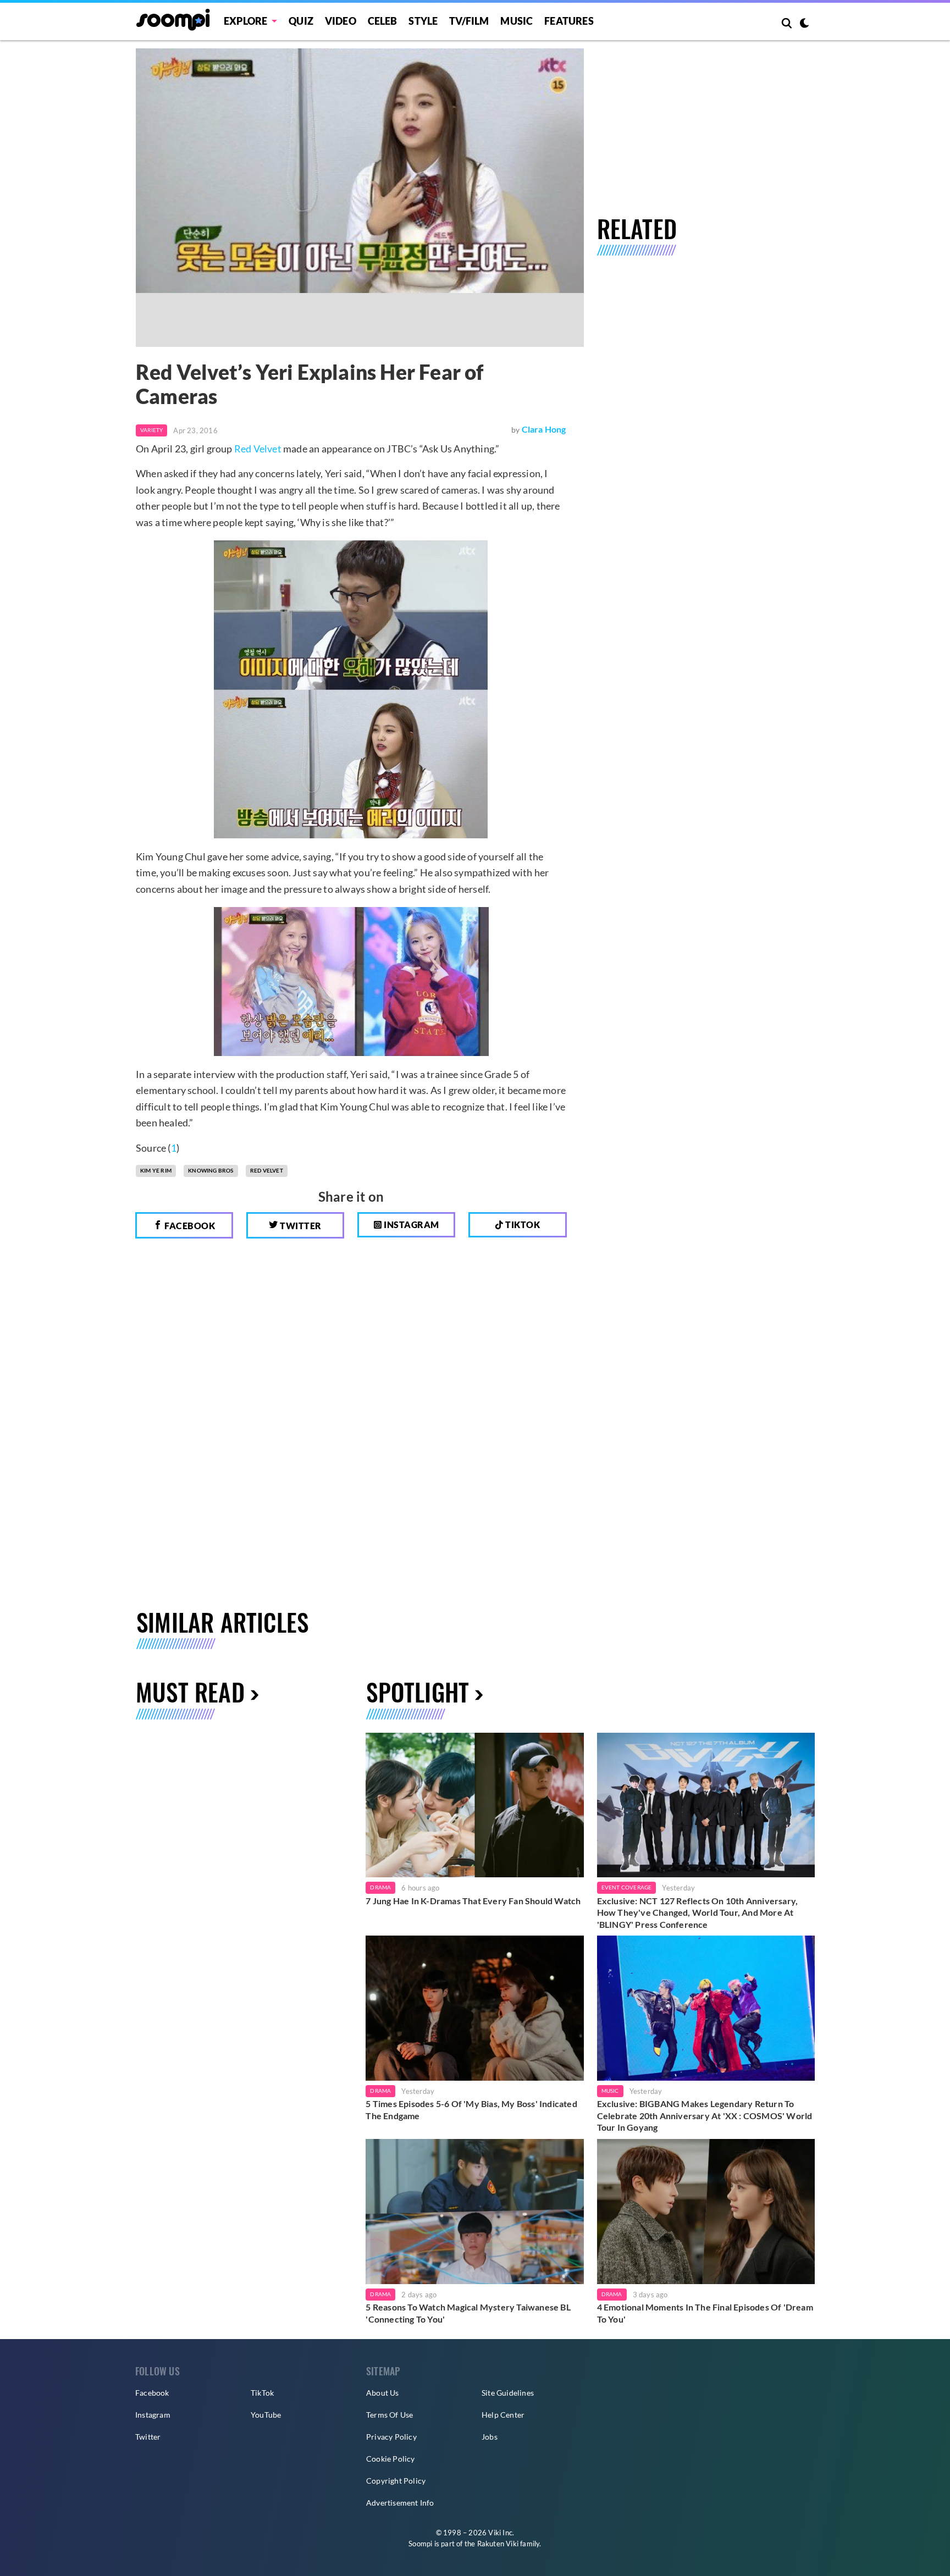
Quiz (301, 21)
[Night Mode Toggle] (804, 24)
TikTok (262, 2393)
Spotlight (418, 1692)
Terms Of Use (390, 2415)
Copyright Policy (396, 2481)
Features (569, 21)
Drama (380, 1887)
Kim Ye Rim (156, 1170)
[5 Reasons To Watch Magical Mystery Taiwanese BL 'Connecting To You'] (474, 2212)
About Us (383, 2393)
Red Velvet (258, 449)
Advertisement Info (400, 2503)
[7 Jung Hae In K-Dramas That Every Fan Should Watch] (474, 1805)
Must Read (190, 1692)
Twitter (300, 1226)
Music (517, 21)
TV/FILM (469, 21)
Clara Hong (544, 429)
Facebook (189, 1226)
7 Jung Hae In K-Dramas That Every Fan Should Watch (473, 1901)
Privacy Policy (391, 2437)
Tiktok (522, 1225)
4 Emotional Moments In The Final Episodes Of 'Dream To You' (705, 2313)
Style (423, 21)
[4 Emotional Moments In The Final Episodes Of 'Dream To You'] (706, 2212)
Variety (151, 430)
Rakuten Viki (498, 2544)
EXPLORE (245, 21)
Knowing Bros (211, 1170)
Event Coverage (627, 1887)
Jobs (490, 2437)
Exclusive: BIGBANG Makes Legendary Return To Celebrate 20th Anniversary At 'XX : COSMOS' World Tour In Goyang (705, 2115)
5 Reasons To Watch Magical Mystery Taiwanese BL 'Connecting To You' (468, 2313)
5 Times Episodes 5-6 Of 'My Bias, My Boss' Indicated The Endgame (471, 2110)
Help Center (503, 2415)
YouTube (266, 2415)
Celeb (383, 21)
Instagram (411, 1225)
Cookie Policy (391, 2459)
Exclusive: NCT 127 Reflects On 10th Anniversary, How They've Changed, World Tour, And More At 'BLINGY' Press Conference (698, 1912)
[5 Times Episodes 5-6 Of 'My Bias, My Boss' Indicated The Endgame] (474, 2008)
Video (341, 21)
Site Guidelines (508, 2393)
